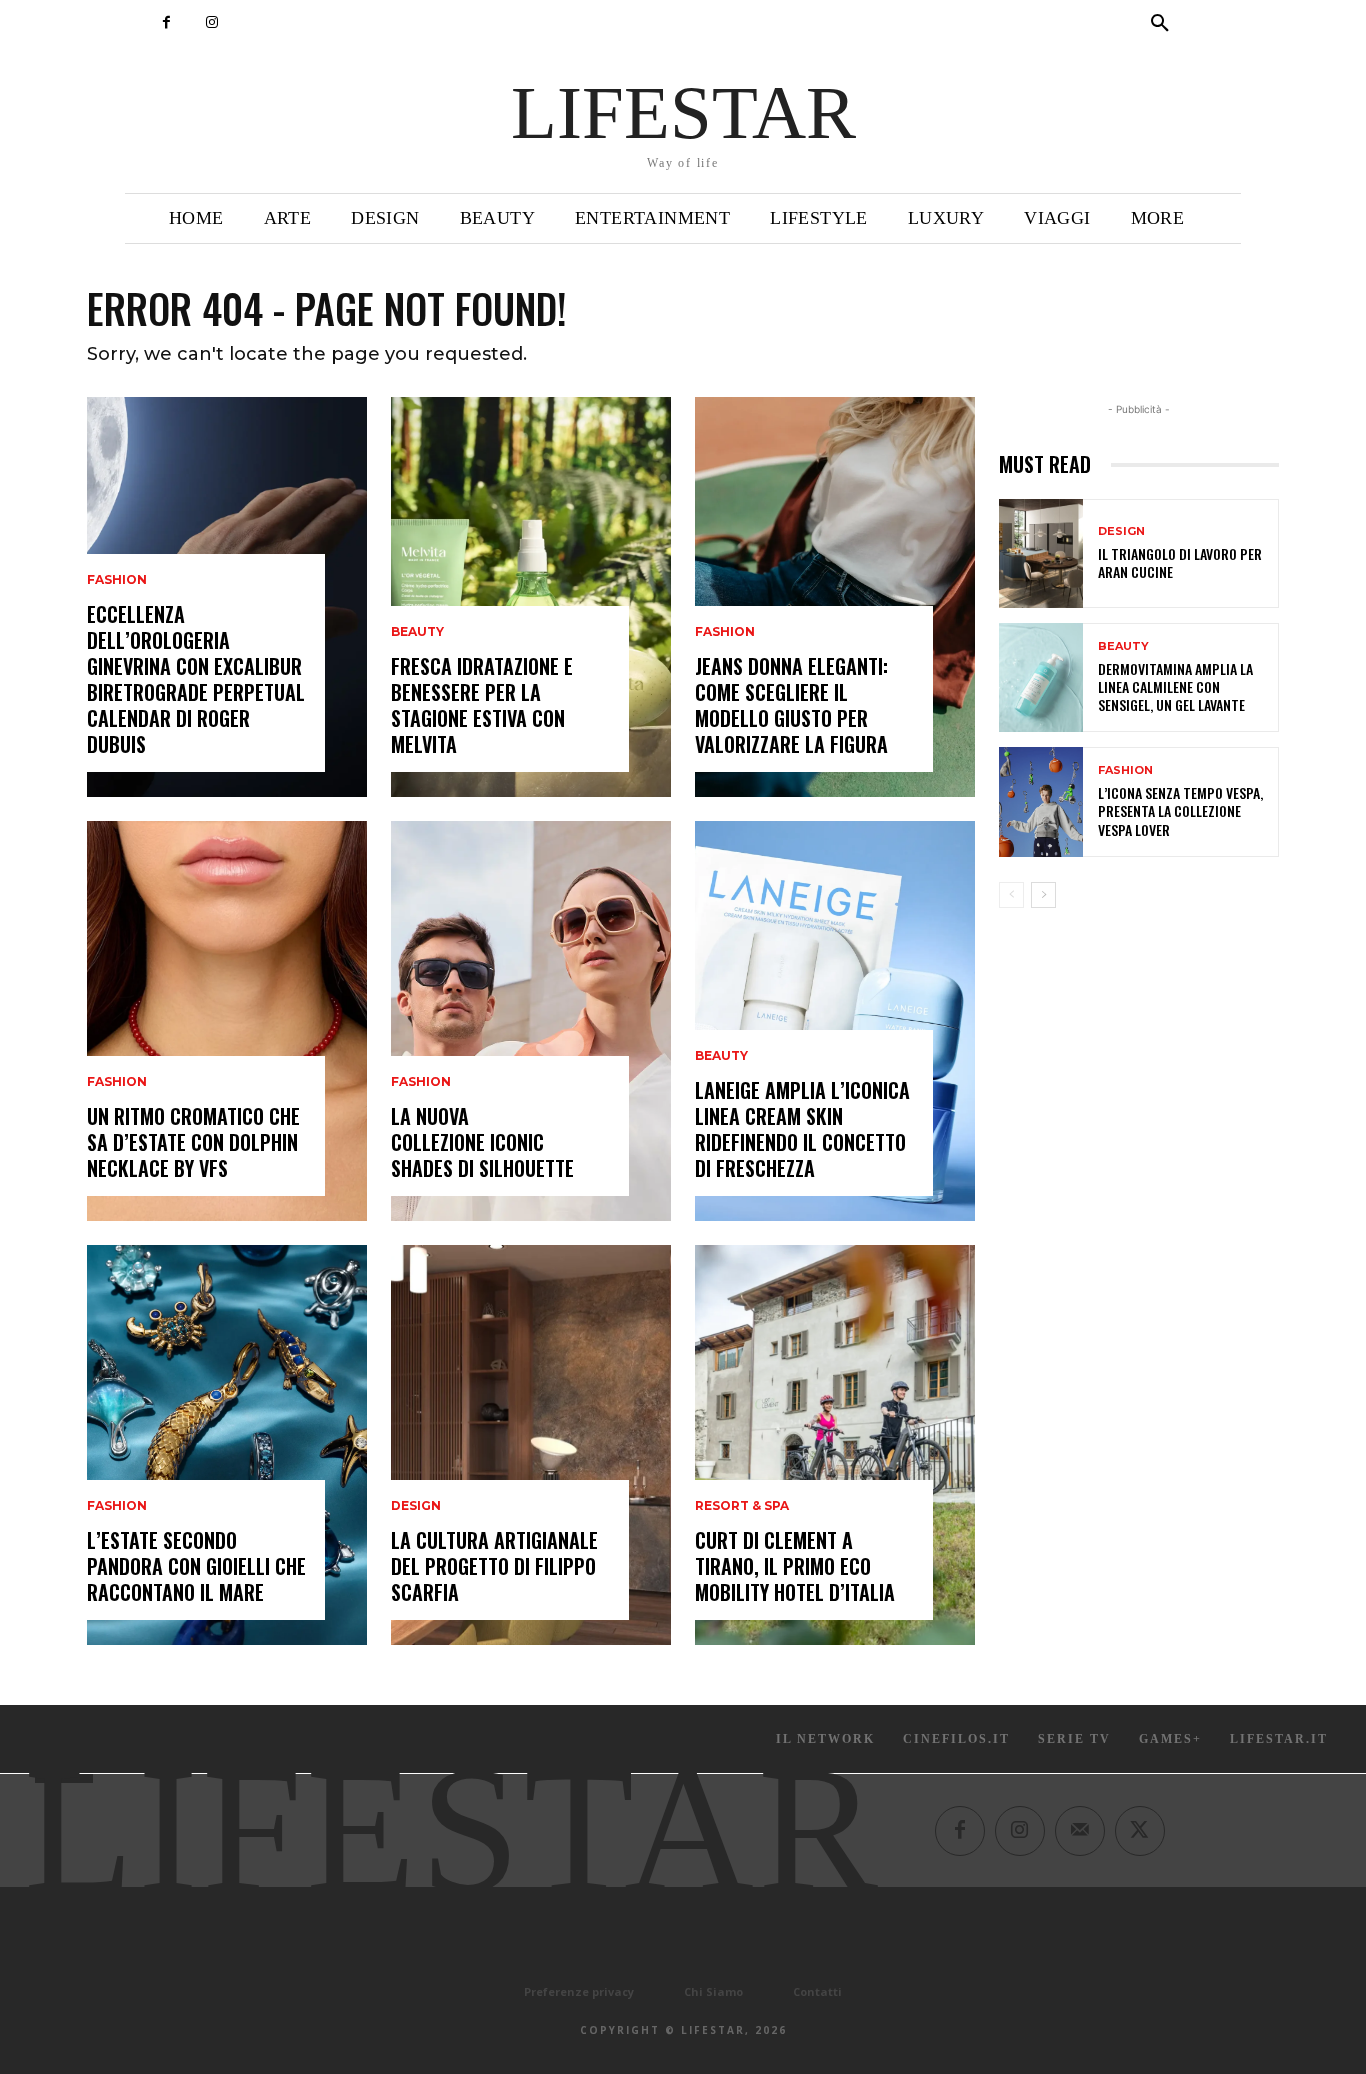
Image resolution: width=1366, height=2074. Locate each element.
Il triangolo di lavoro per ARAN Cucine (1180, 562)
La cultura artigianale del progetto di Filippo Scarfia (494, 1566)
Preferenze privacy (579, 1991)
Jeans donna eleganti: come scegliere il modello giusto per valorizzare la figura (791, 705)
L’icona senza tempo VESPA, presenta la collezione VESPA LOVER (1180, 810)
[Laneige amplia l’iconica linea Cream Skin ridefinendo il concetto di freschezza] (835, 1021)
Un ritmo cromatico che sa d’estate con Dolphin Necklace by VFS (193, 1142)
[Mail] (1080, 1831)
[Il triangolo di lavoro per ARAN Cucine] (1041, 553)
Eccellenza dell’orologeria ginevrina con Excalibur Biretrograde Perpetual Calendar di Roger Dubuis (196, 679)
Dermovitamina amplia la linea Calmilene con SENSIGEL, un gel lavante (1175, 686)
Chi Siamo (713, 1991)
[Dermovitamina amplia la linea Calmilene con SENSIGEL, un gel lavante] (1041, 677)
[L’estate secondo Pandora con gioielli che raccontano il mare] (227, 1445)
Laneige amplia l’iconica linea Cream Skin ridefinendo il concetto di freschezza (802, 1129)
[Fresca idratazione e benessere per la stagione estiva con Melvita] (531, 597)
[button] (1160, 24)
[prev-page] (1011, 895)
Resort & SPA (742, 1506)
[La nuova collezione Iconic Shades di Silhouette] (531, 1021)
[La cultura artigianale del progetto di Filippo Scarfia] (531, 1445)
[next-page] (1043, 895)
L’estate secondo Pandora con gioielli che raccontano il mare (196, 1566)
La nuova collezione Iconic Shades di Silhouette (482, 1142)
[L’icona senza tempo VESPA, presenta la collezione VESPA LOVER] (1041, 801)
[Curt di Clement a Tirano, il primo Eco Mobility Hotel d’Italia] (835, 1445)
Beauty (417, 632)
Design (416, 1506)
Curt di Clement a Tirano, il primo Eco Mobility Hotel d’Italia (795, 1566)
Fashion (117, 580)
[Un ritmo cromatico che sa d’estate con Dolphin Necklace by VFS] (227, 1021)
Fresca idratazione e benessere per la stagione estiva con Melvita (482, 705)
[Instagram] (211, 22)
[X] (1140, 1831)
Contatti (817, 1991)
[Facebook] (166, 22)
